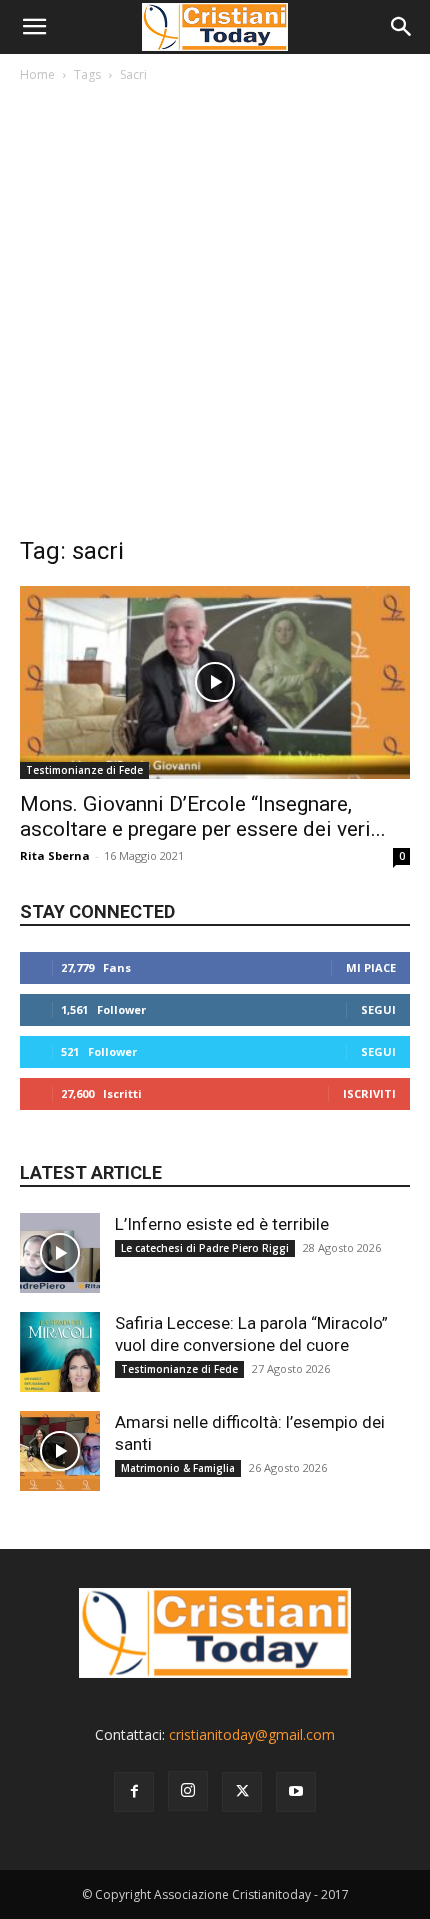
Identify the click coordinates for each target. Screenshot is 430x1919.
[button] (34, 27)
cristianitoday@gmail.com (252, 1734)
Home (37, 74)
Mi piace (371, 967)
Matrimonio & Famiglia (178, 1468)
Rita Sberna (55, 855)
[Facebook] (134, 1792)
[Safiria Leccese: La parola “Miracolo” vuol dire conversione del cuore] (60, 1352)
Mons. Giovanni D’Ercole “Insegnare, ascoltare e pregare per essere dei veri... (203, 816)
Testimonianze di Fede (84, 770)
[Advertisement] (215, 314)
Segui (378, 1009)
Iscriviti (369, 1093)
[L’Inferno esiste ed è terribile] (60, 1253)
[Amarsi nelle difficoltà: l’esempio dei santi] (60, 1451)
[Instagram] (188, 1791)
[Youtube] (296, 1792)
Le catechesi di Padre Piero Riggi (205, 1248)
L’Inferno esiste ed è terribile (222, 1224)
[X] (242, 1792)
